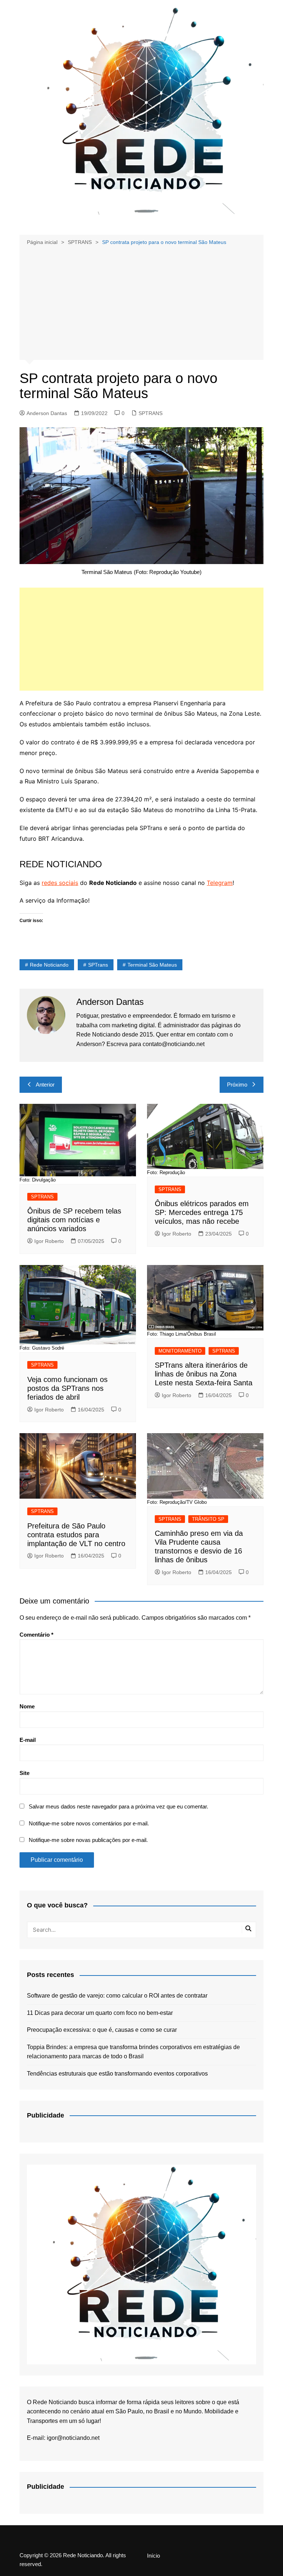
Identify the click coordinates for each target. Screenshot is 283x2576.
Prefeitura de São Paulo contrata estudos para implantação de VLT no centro (76, 1535)
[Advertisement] (142, 302)
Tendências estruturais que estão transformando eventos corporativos (117, 2074)
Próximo (237, 1085)
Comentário (36, 1635)
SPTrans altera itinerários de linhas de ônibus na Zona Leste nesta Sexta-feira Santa (204, 1374)
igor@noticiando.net (73, 2438)
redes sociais (60, 883)
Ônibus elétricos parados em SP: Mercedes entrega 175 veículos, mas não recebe (202, 1212)
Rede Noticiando (49, 965)
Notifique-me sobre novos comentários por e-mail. (89, 1823)
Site (25, 1773)
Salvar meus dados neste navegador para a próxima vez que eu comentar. (118, 1806)
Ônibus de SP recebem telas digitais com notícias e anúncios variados (74, 1220)
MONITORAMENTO (180, 1351)
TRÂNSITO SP (208, 1519)
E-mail (28, 1740)
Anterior (45, 1085)
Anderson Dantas (47, 413)
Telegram (220, 883)
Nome (27, 1706)
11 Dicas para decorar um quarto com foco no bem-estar (100, 2013)
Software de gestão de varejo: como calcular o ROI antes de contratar (117, 1996)
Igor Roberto (49, 1241)
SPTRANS (151, 413)
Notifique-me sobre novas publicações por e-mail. (88, 1840)
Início (153, 2556)
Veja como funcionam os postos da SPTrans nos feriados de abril (67, 1388)
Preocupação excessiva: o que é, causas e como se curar (102, 2030)
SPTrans (98, 965)
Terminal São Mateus (152, 965)
